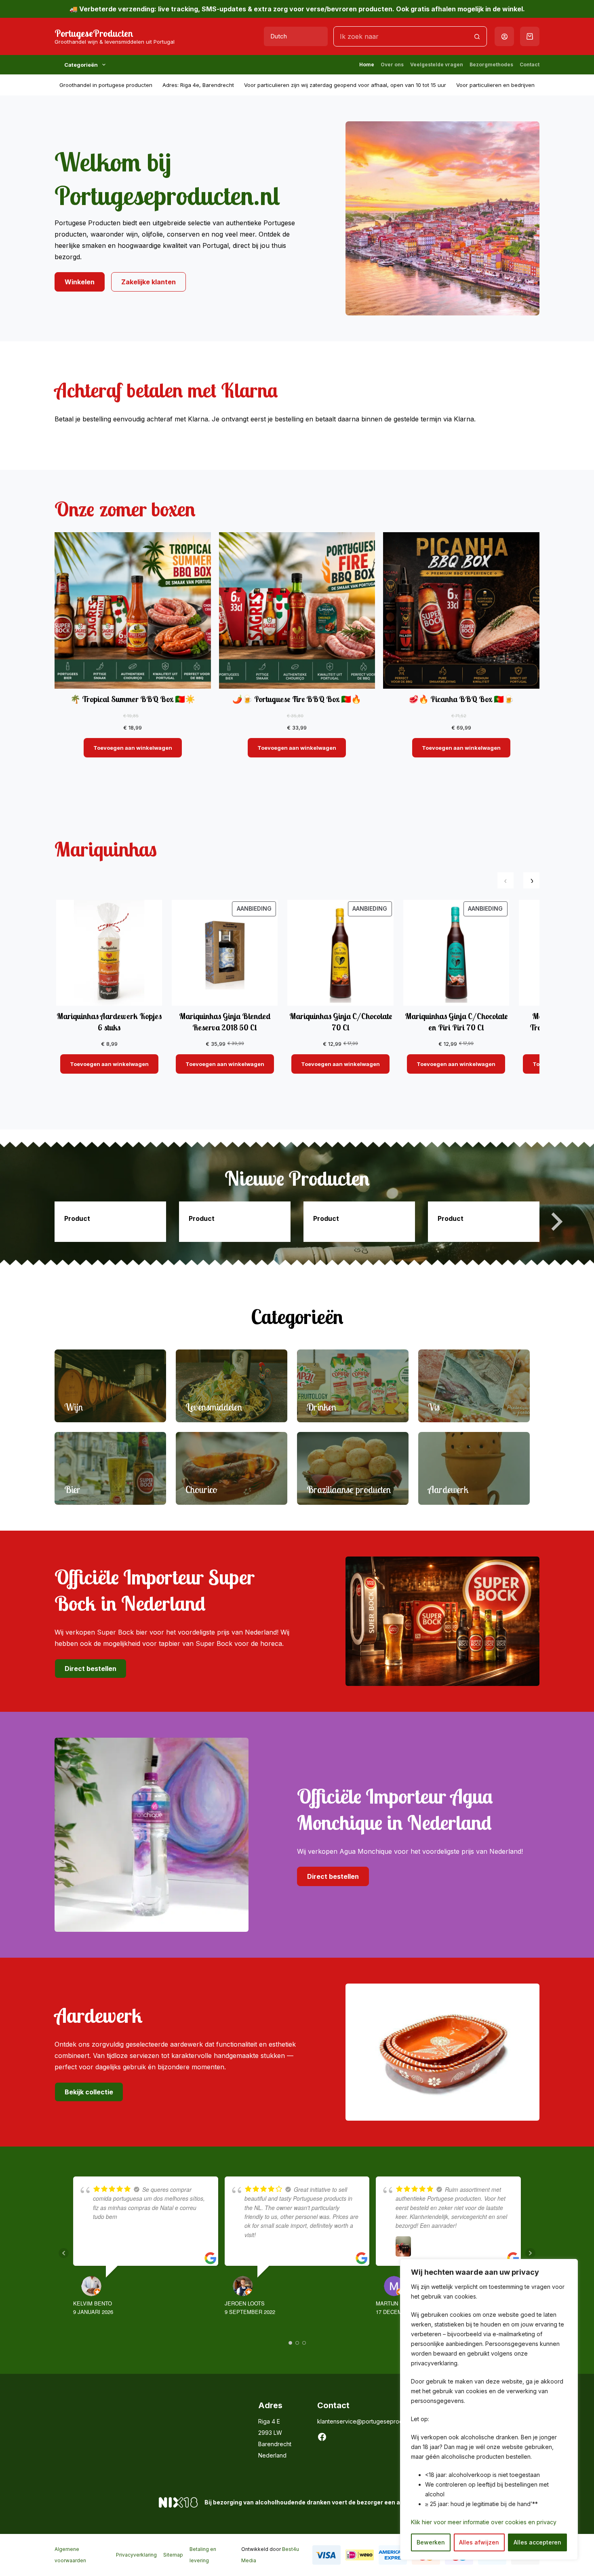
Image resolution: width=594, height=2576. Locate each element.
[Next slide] (556, 1222)
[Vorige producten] (506, 880)
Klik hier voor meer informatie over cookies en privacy (484, 2522)
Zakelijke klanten (148, 282)
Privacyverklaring (136, 2555)
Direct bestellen (91, 1669)
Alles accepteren (537, 2542)
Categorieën (81, 65)
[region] (489, 2409)
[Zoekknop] (477, 36)
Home (367, 65)
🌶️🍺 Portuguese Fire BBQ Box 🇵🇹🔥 (297, 699)
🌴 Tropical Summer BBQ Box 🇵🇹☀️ (133, 699)
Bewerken (431, 2542)
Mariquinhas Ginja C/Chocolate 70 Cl (341, 1022)
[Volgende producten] (531, 880)
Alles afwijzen (479, 2542)
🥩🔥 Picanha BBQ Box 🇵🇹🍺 (461, 699)
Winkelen (80, 282)
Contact (530, 65)
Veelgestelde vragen (437, 65)
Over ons (392, 65)
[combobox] (400, 36)
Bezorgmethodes (491, 65)
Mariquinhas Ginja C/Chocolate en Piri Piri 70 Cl (456, 1022)
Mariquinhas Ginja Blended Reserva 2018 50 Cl (225, 1022)
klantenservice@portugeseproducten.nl (370, 2421)
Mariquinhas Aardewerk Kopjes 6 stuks (109, 1022)
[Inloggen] (504, 37)
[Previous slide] (38, 1222)
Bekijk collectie (89, 2092)
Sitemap (173, 2555)
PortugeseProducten (94, 33)
